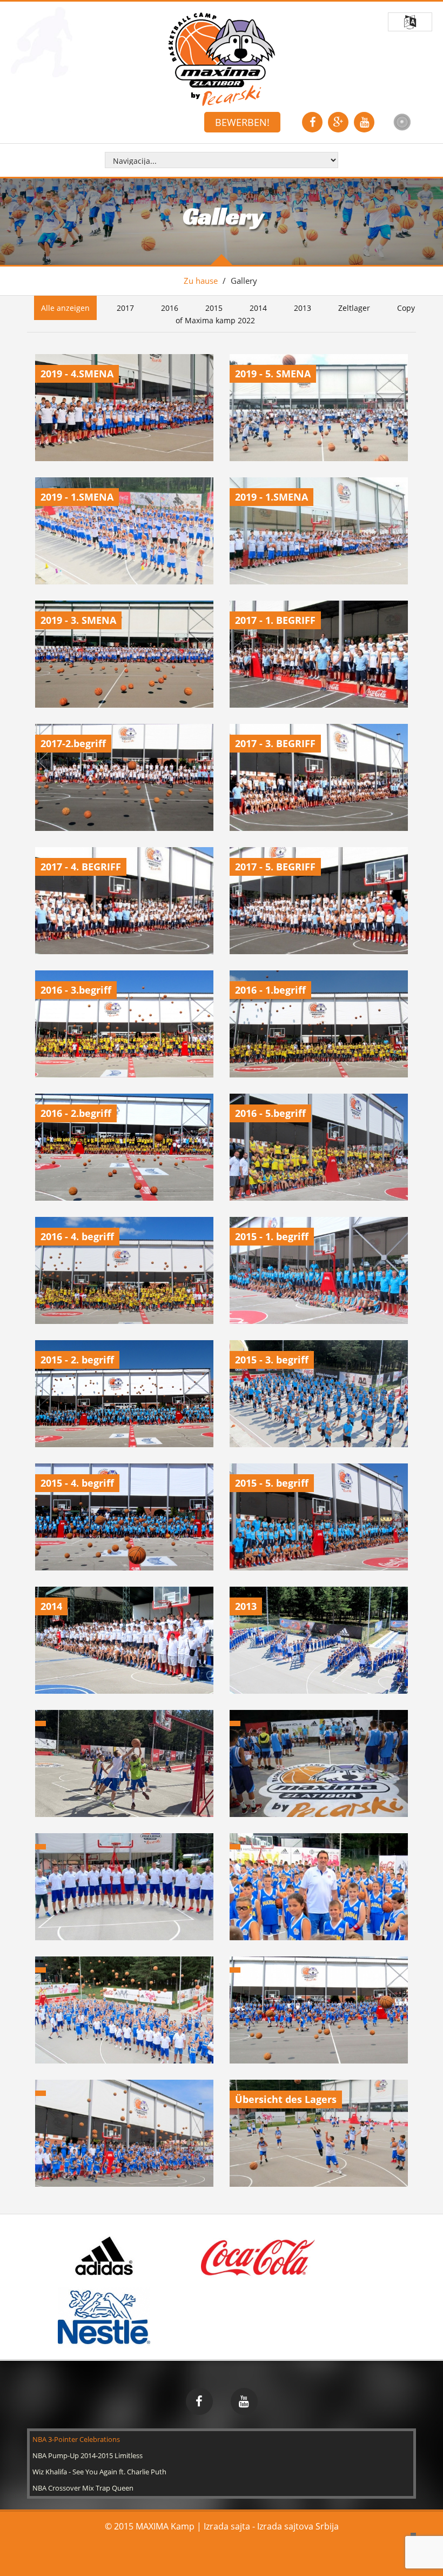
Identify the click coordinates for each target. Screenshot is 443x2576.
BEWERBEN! (242, 122)
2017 (125, 308)
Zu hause (201, 281)
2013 (303, 308)
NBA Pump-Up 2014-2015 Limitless (88, 2455)
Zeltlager (354, 308)
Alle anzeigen (65, 308)
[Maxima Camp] (222, 59)
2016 (170, 308)
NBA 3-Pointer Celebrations (76, 2439)
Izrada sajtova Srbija (298, 2526)
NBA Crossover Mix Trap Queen (83, 2488)
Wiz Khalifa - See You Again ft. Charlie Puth (99, 2472)
